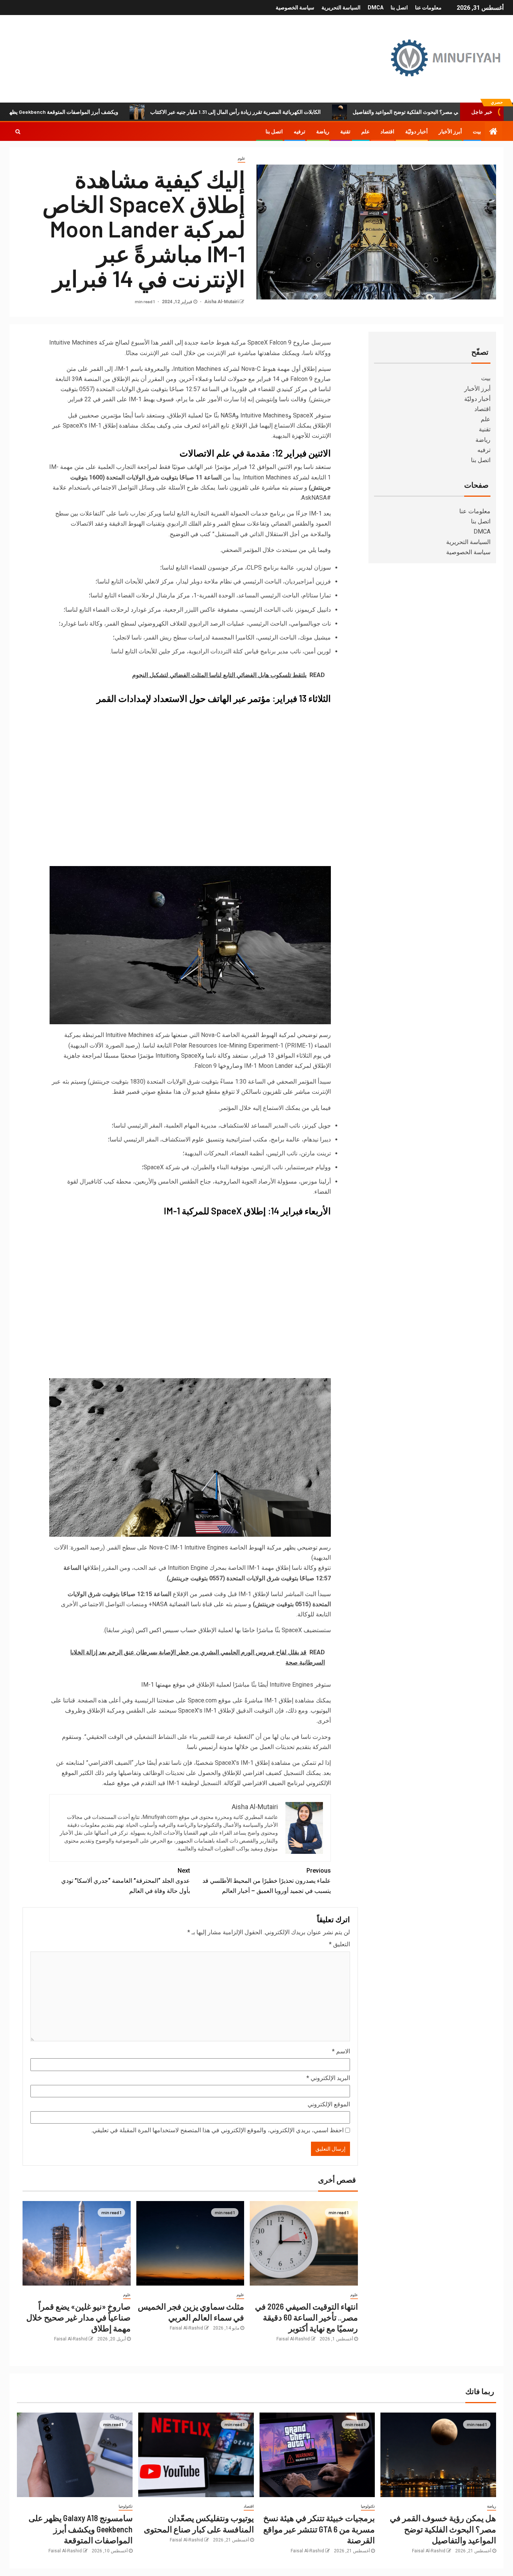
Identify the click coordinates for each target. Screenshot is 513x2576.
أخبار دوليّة (416, 132)
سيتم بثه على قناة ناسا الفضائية (208, 1604)
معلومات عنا (428, 8)
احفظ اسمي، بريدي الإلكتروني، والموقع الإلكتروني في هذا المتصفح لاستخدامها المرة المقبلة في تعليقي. (217, 2130)
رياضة (323, 132)
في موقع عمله (121, 1783)
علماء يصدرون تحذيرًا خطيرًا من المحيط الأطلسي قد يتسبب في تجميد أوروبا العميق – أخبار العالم (267, 1881)
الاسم (341, 2051)
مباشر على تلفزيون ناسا (281, 1092)
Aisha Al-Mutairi (221, 302)
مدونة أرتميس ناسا (210, 1747)
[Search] (18, 132)
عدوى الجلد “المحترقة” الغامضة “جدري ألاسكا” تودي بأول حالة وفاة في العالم (126, 1881)
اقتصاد (387, 132)
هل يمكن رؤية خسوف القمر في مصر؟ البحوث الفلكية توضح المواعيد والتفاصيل (443, 2529)
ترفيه (300, 132)
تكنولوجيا (368, 2506)
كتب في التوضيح (190, 534)
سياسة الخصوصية (295, 8)
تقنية (345, 132)
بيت (477, 132)
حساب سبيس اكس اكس (166, 1630)
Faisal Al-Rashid (293, 2339)
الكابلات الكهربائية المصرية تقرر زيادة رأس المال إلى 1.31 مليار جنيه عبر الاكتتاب (305, 112)
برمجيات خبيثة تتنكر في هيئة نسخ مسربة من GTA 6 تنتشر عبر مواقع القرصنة (319, 2529)
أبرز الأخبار (450, 132)
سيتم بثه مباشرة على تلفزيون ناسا (260, 488)
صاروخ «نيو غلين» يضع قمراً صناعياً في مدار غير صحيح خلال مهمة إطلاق (78, 2317)
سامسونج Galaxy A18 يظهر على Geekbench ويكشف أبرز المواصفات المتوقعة (81, 2529)
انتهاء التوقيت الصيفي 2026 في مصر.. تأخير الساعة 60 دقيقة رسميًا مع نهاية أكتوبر (306, 2317)
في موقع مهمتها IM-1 (168, 1685)
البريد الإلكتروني (328, 2078)
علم (365, 132)
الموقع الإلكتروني (329, 2104)
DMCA (376, 8)
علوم (241, 158)
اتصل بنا (399, 8)
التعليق (339, 1944)
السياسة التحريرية (341, 8)
